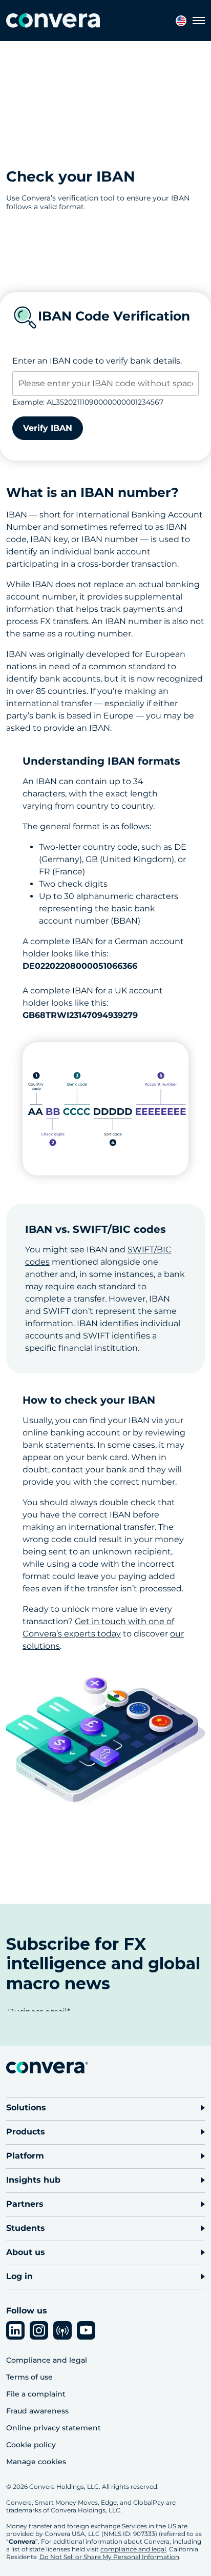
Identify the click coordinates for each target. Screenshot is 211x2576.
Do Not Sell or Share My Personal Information (109, 2557)
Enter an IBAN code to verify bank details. (97, 361)
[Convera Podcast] (62, 2330)
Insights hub (33, 2180)
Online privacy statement (54, 2428)
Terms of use (29, 2377)
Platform (25, 2156)
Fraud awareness (37, 2411)
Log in (19, 2276)
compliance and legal (133, 2549)
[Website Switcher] (181, 21)
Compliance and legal (47, 2360)
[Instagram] (39, 2330)
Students (26, 2228)
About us (26, 2252)
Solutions (26, 2108)
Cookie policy (31, 2445)
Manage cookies (36, 2462)
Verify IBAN (48, 428)
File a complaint (36, 2394)
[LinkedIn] (15, 2330)
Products (26, 2132)
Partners (25, 2204)
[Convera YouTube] (86, 2330)
